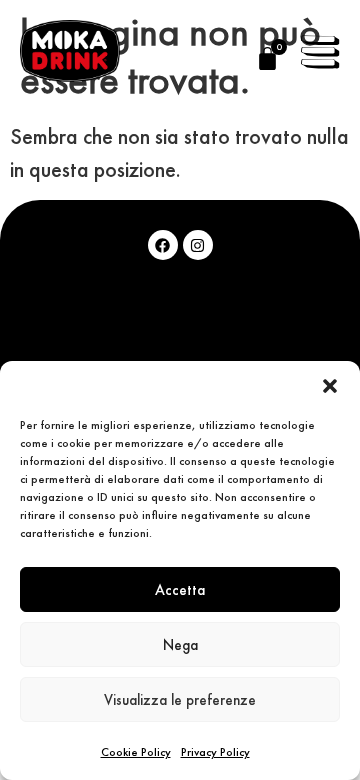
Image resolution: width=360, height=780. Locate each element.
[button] (330, 386)
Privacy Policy (215, 752)
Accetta (180, 589)
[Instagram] (198, 245)
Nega (180, 644)
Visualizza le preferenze (180, 699)
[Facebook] (163, 245)
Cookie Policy (136, 752)
